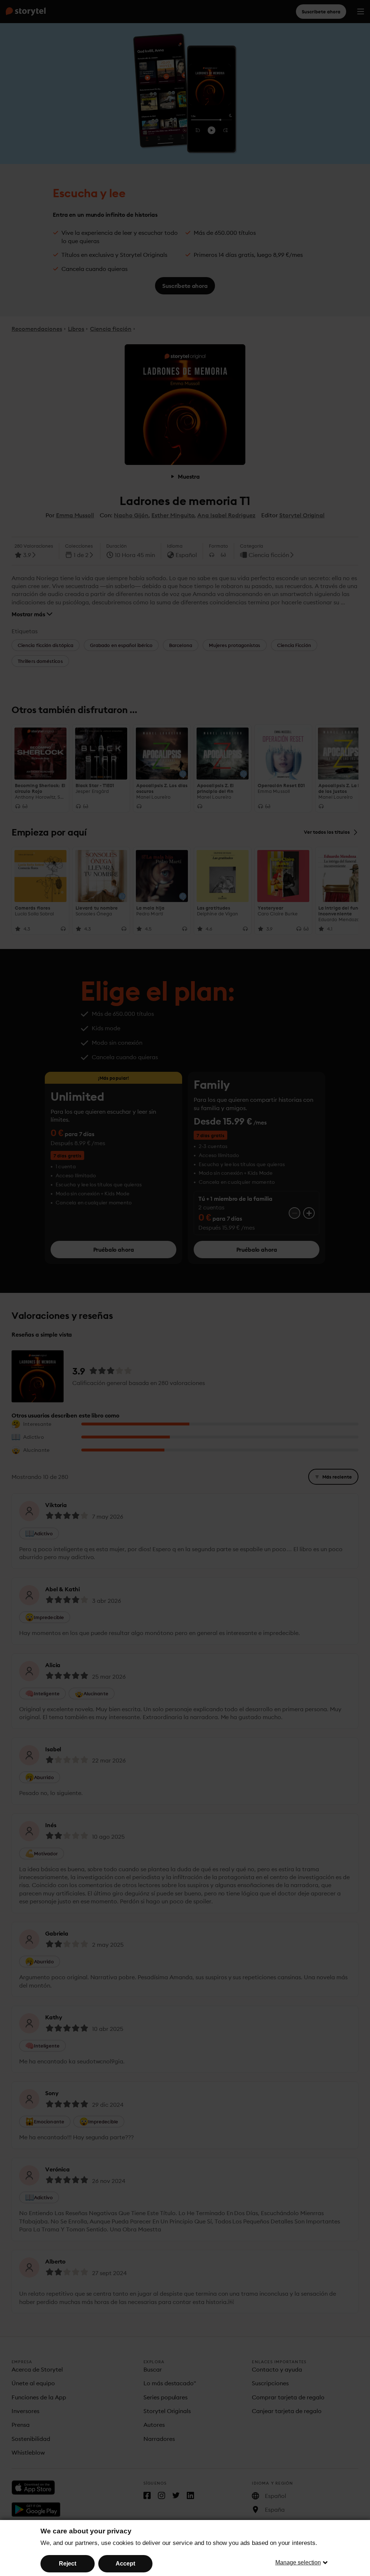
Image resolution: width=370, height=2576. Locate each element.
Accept (125, 2564)
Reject (68, 2564)
